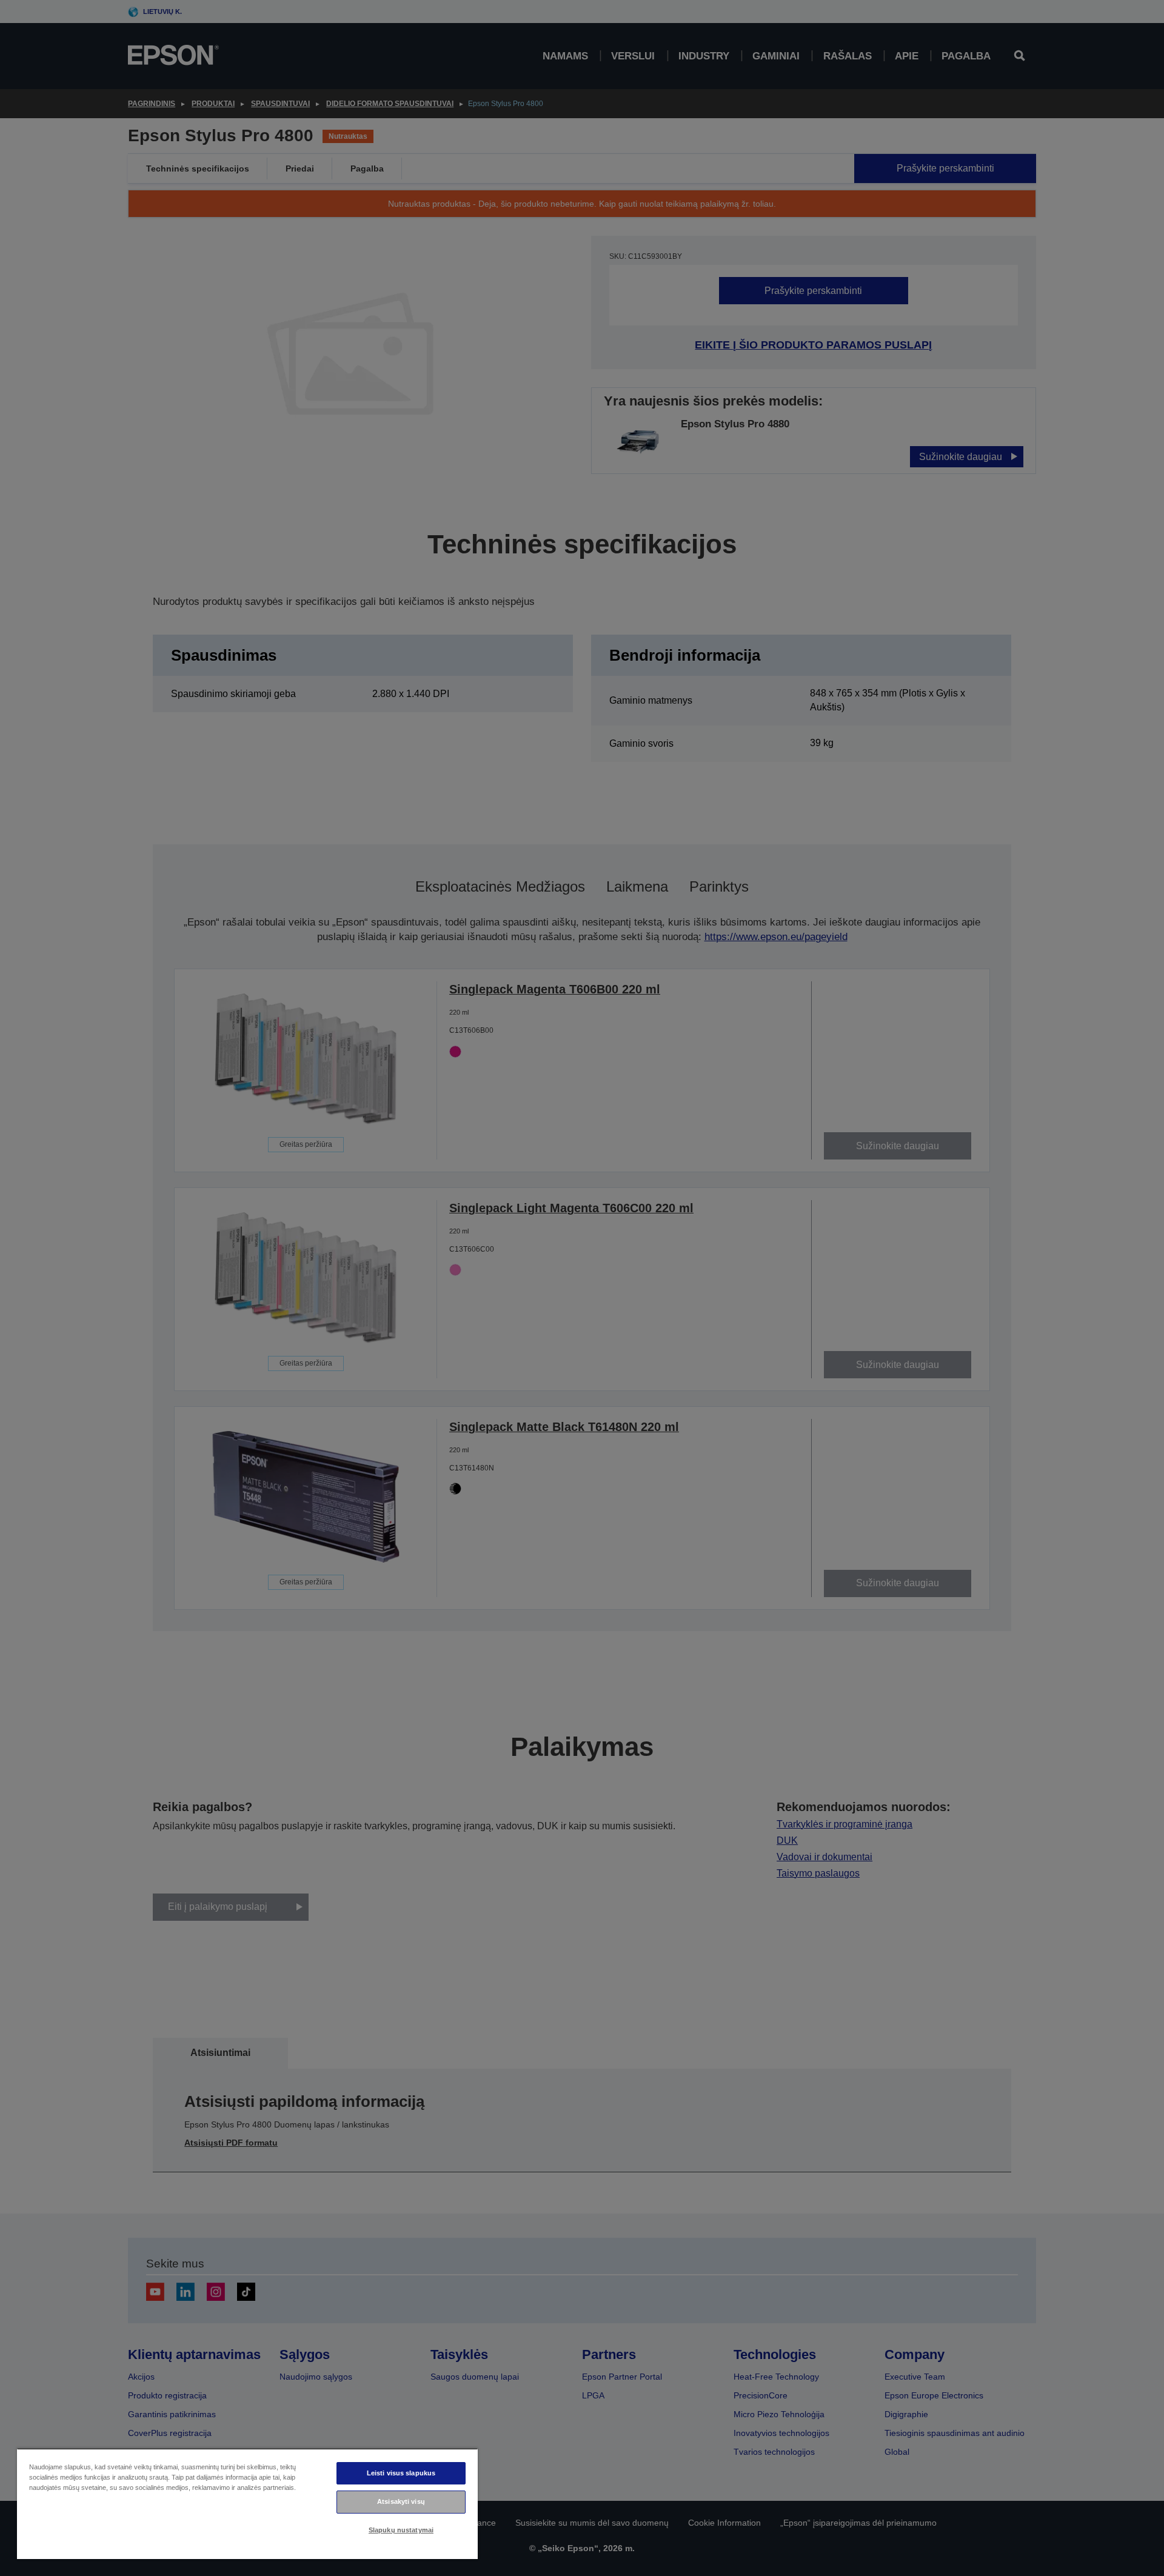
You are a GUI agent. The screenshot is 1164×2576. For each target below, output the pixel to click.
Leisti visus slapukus (401, 2473)
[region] (247, 2504)
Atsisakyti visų (401, 2501)
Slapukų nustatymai (401, 2530)
